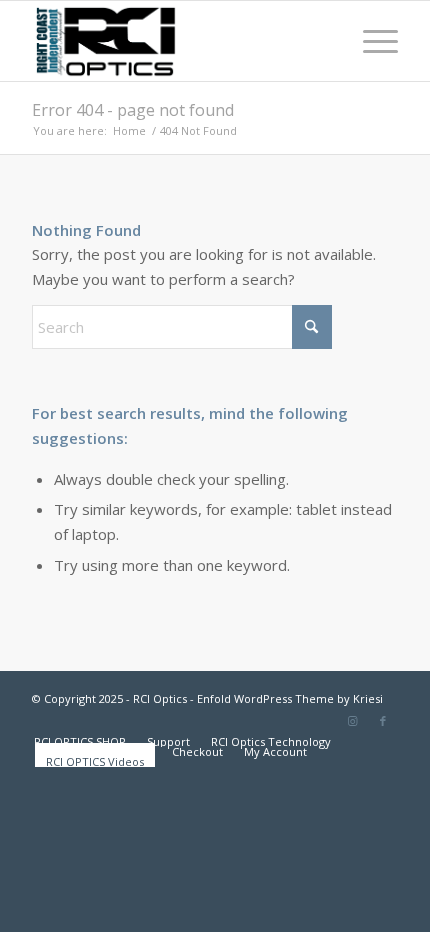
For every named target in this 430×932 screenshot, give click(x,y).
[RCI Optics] (178, 41)
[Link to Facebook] (383, 721)
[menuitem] (370, 41)
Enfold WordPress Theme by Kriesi (290, 698)
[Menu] (370, 41)
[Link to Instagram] (353, 721)
